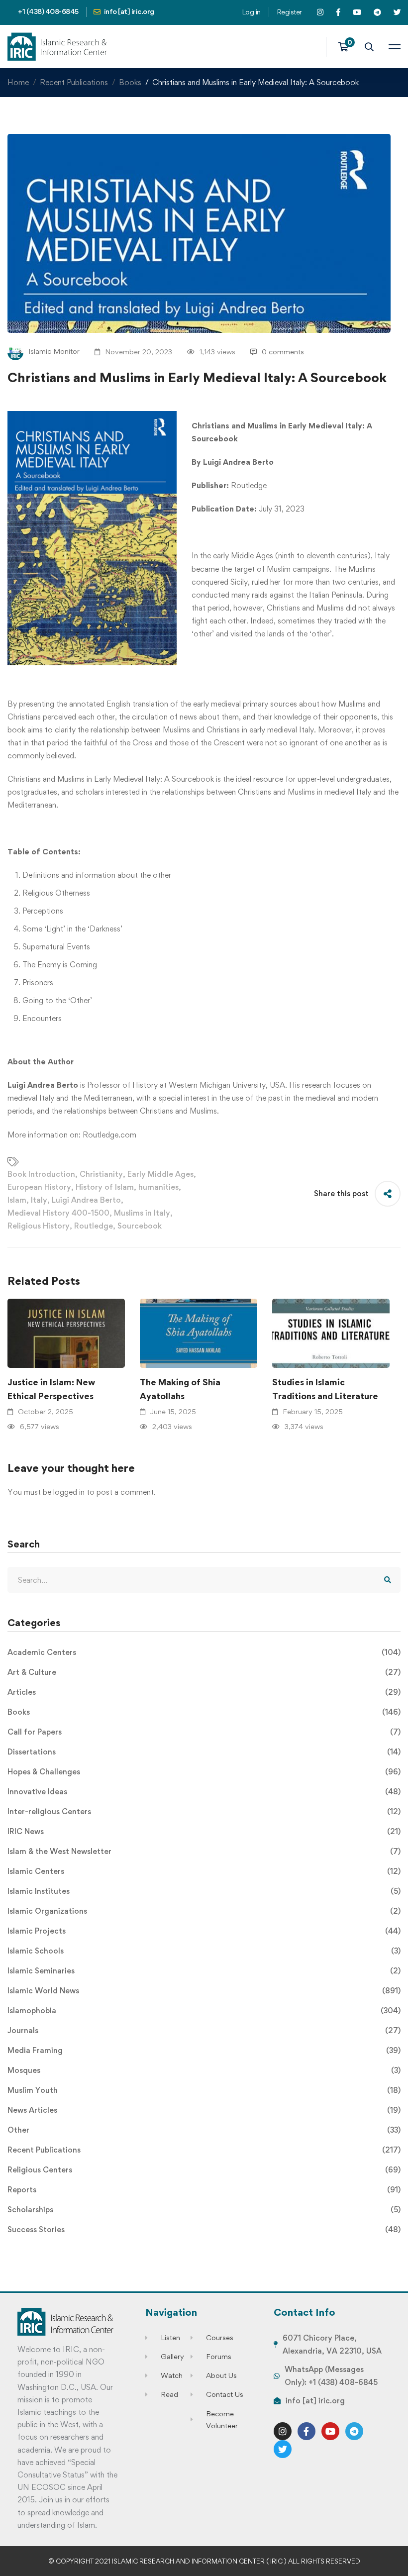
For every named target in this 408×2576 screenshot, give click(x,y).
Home (18, 82)
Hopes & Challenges (204, 1772)
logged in (69, 1492)
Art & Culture (204, 1672)
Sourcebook (140, 1226)
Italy (39, 1200)
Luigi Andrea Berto (86, 1200)
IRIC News (204, 1831)
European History (39, 1187)
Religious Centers (204, 2170)
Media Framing (204, 2050)
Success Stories (204, 2229)
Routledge (94, 1226)
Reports (204, 2190)
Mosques (204, 2070)
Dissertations (204, 1752)
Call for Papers (204, 1732)
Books (130, 82)
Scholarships (204, 2210)
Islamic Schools (204, 1951)
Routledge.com (109, 1135)
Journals (204, 2030)
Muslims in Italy (142, 1213)
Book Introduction (41, 1174)
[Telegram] (354, 2431)
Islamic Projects (204, 1931)
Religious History (39, 1226)
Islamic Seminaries (204, 1971)
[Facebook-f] (306, 2431)
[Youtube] (330, 2431)
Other (204, 2130)
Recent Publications (74, 82)
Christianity (101, 1174)
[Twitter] (283, 2449)
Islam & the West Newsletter (204, 1851)
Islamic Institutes (204, 1891)
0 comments (283, 352)
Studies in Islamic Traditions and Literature (325, 1389)
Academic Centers (204, 1652)
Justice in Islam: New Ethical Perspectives (51, 1389)
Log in (251, 12)
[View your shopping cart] (347, 47)
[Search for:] (204, 1580)
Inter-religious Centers (204, 1811)
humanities (158, 1187)
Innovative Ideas (204, 1792)
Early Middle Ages (160, 1174)
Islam (17, 1200)
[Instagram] (283, 2431)
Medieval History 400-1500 (58, 1213)
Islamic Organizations (204, 1911)
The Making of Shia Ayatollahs (180, 1389)
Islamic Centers (204, 1871)
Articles (204, 1692)
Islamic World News (204, 1991)
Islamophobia (204, 2010)
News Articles (204, 2110)
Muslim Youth (204, 2090)
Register (289, 12)
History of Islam (105, 1187)
